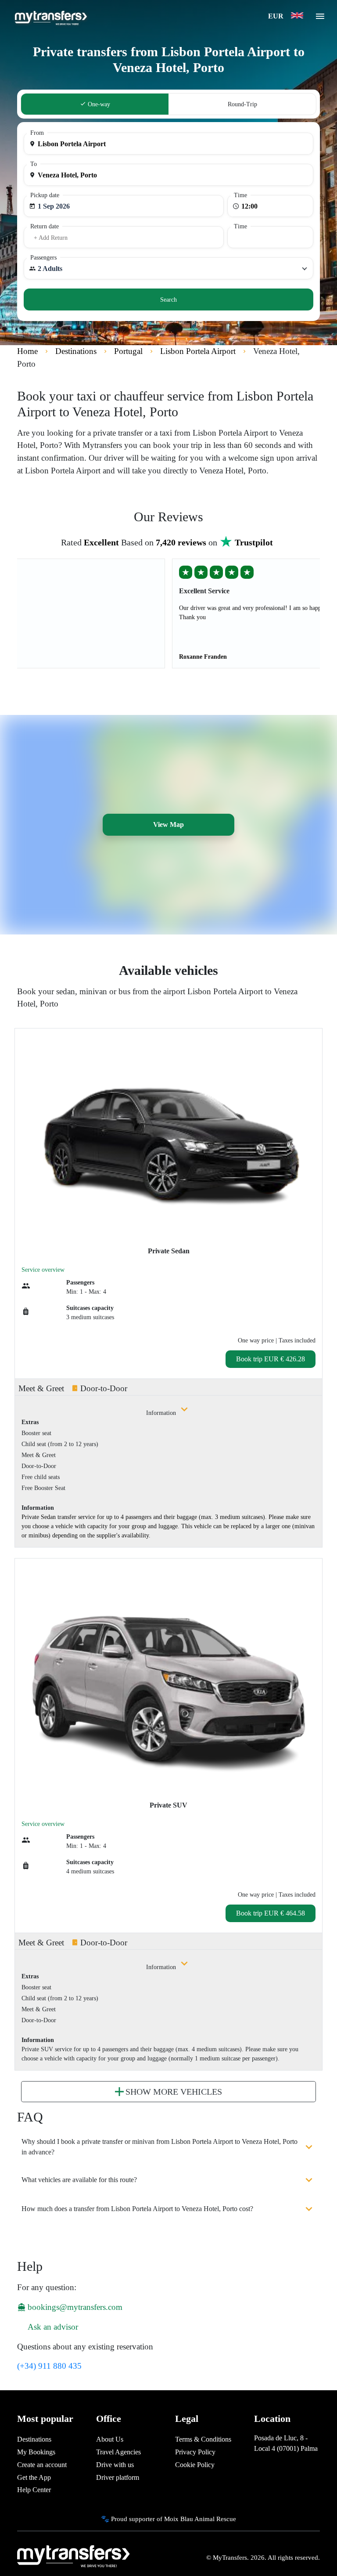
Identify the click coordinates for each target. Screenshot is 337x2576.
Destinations (34, 2439)
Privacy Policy (195, 2452)
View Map (168, 824)
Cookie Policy (195, 2465)
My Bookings (36, 2452)
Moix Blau (179, 2519)
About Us (110, 2439)
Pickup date (45, 195)
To (34, 164)
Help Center (34, 2490)
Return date (45, 226)
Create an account (42, 2465)
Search (168, 300)
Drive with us (115, 2465)
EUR (277, 16)
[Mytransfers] (50, 17)
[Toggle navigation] (320, 19)
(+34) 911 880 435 (49, 2366)
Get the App (34, 2477)
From (37, 133)
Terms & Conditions (203, 2439)
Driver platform (118, 2477)
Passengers (43, 258)
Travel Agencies (118, 2452)
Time (240, 195)
